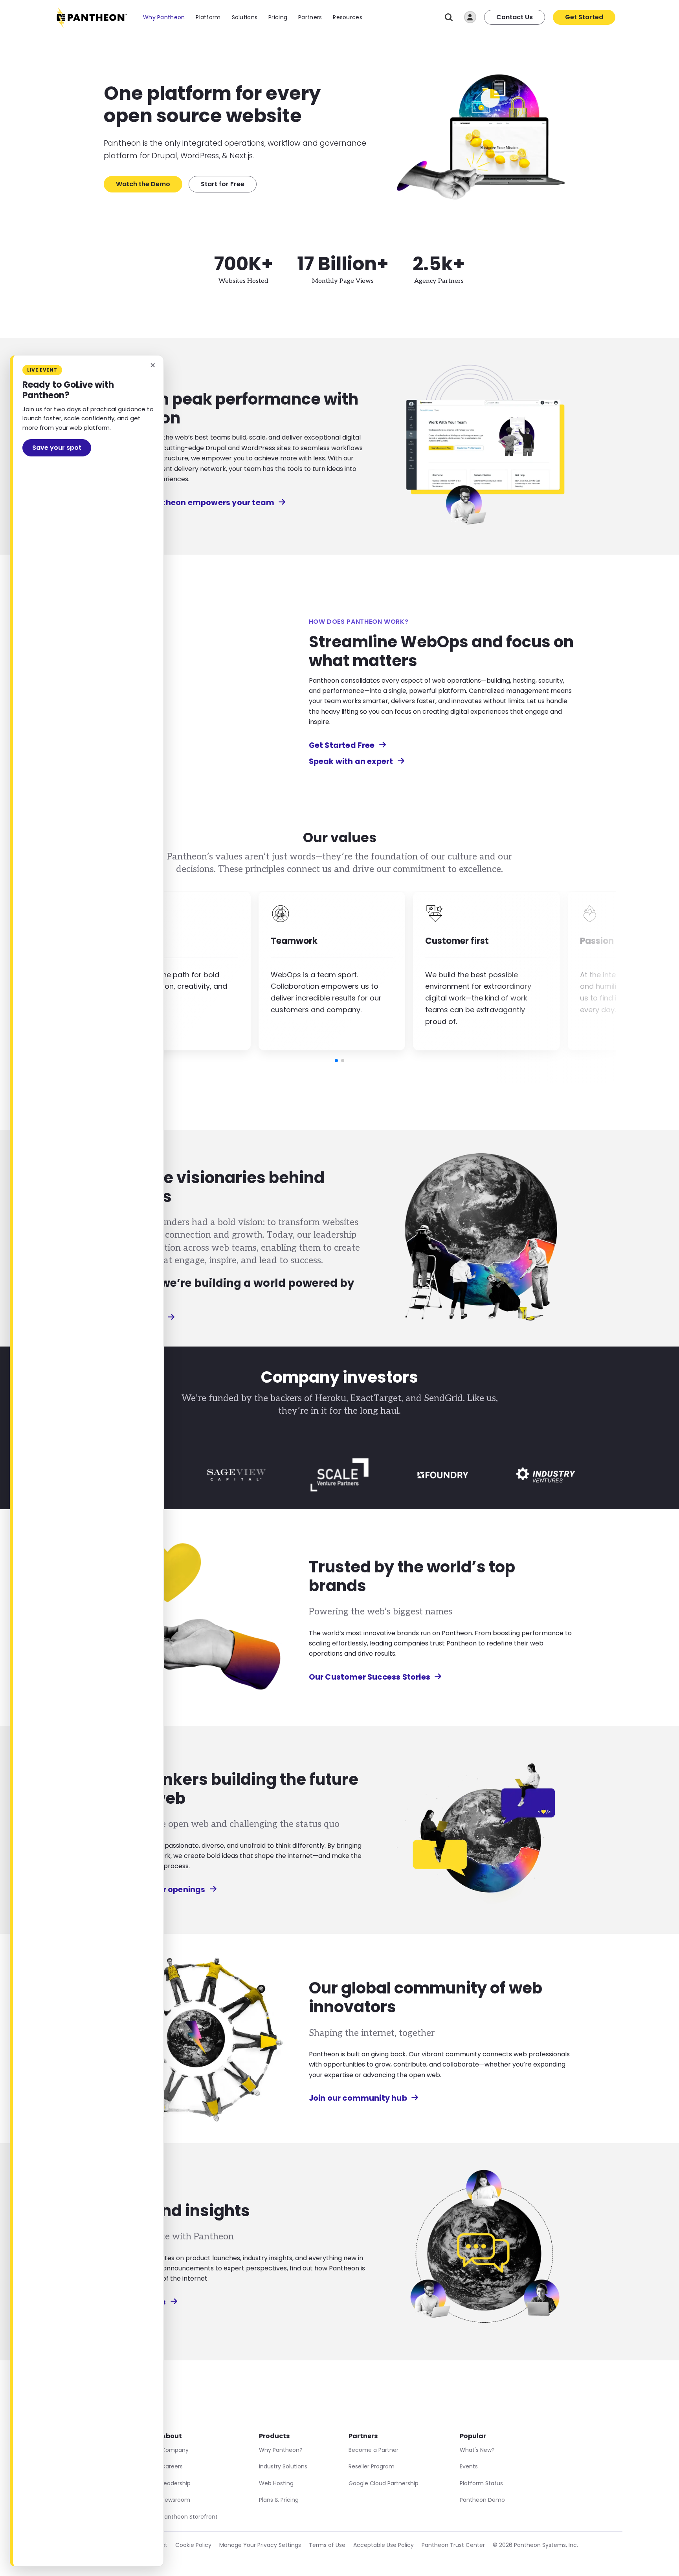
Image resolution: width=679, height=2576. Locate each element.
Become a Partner (373, 2450)
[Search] (449, 17)
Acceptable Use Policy (384, 2545)
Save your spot (57, 448)
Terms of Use (327, 2545)
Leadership (176, 2483)
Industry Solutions (283, 2466)
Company (175, 2450)
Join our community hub (358, 2098)
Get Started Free (342, 745)
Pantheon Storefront (189, 2517)
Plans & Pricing (279, 2500)
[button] (336, 1061)
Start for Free (223, 184)
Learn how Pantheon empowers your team (189, 503)
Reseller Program (372, 2466)
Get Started (584, 17)
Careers (172, 2466)
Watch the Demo (143, 184)
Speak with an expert (351, 761)
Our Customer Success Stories (370, 1677)
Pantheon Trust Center (453, 2545)
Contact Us (515, 17)
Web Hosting (276, 2483)
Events (469, 2466)
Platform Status (481, 2483)
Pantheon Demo (482, 2500)
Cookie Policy (193, 2545)
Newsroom (176, 2500)
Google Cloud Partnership (384, 2483)
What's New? (477, 2450)
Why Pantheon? (281, 2450)
